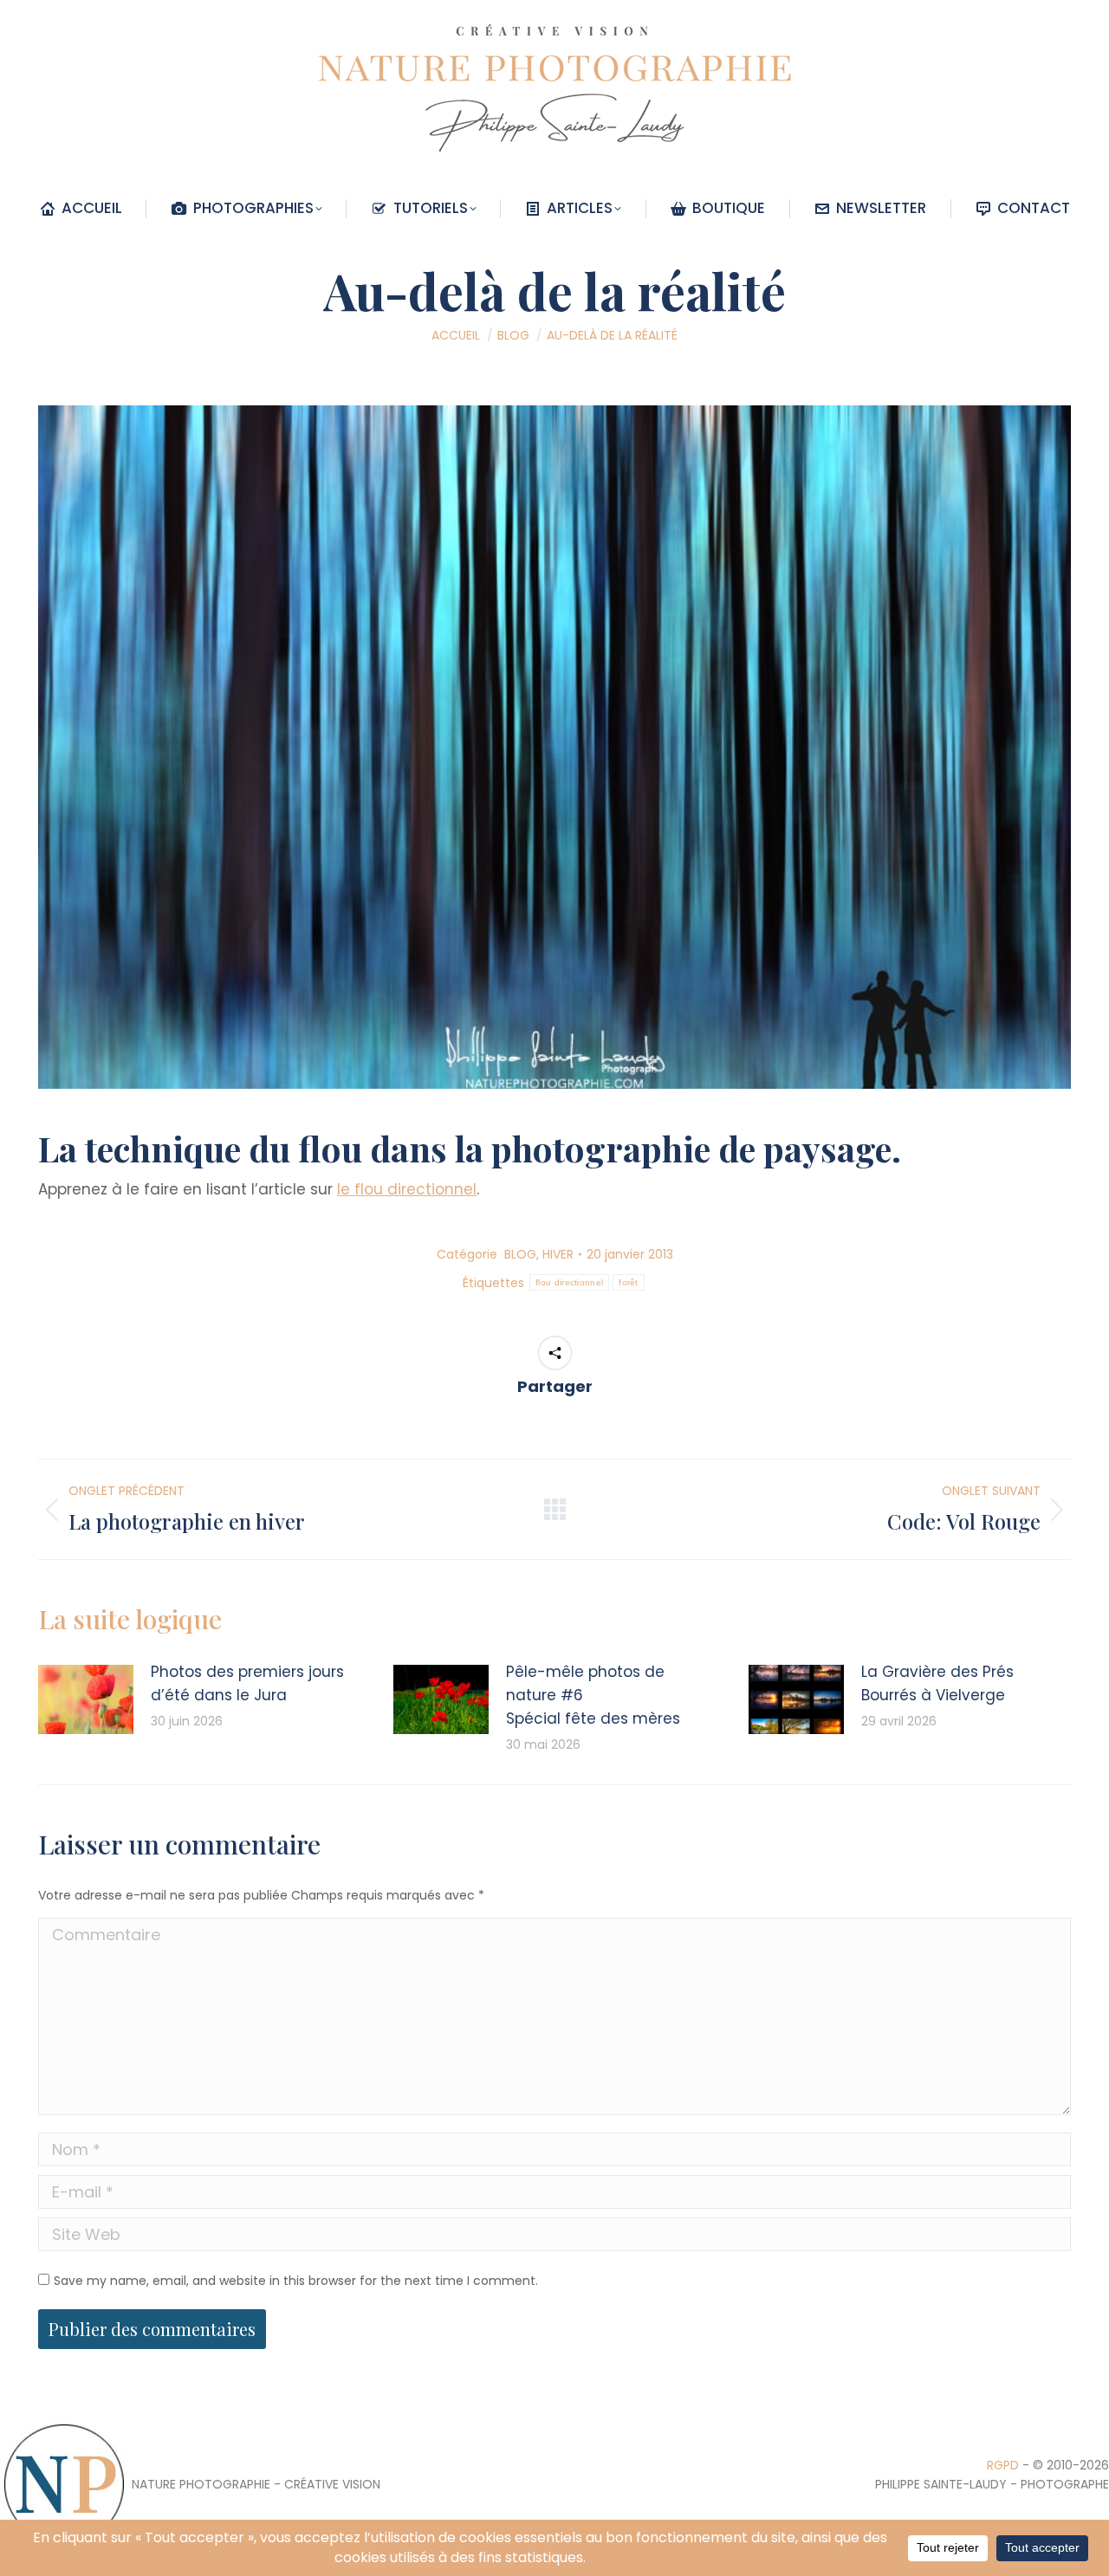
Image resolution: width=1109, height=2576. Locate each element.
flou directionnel (569, 1282)
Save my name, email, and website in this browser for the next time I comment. (296, 2281)
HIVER (558, 1254)
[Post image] (86, 1699)
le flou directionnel (407, 1189)
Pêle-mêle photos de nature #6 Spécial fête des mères (593, 1695)
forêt (629, 1282)
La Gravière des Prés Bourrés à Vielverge (937, 1683)
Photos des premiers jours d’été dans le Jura (247, 1683)
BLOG (520, 1254)
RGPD (1003, 2465)
